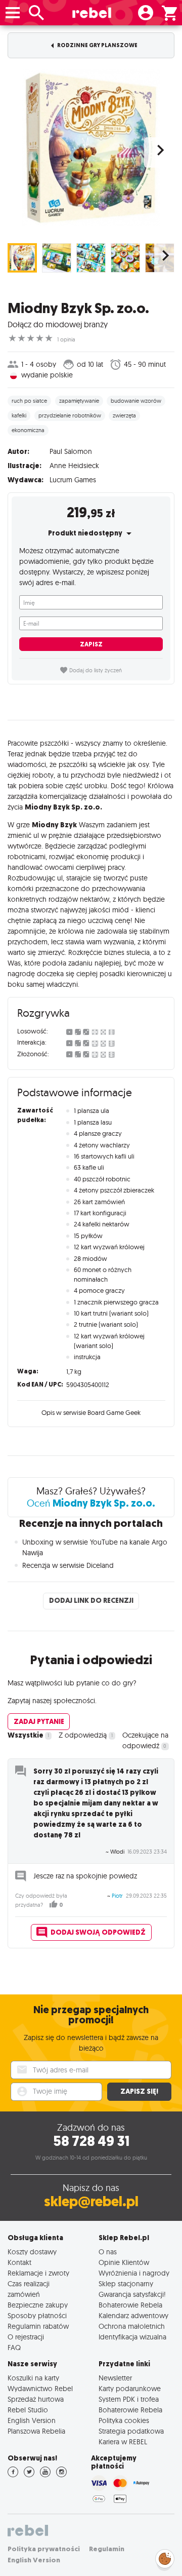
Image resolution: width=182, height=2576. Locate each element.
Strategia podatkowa (131, 2431)
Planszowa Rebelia (36, 2431)
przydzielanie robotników (70, 415)
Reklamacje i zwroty (38, 2273)
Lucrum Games (73, 480)
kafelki (19, 415)
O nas (108, 2252)
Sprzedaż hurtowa (36, 2399)
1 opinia (66, 339)
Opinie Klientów (124, 2262)
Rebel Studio (28, 2410)
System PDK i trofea (129, 2399)
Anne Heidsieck (74, 466)
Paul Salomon (71, 451)
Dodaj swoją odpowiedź (98, 1932)
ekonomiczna (28, 430)
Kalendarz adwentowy (133, 2315)
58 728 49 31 (91, 2141)
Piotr (117, 1896)
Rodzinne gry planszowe (97, 45)
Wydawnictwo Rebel (40, 2388)
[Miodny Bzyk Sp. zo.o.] (91, 147)
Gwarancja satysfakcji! (132, 2294)
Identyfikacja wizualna (132, 2337)
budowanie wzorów (136, 401)
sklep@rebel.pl (91, 2201)
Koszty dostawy (32, 2252)
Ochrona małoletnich (132, 2326)
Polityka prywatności (44, 2549)
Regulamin (107, 2549)
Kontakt (19, 2262)
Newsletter (115, 2378)
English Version (32, 2420)
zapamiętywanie (79, 401)
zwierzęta (124, 415)
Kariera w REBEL (123, 2442)
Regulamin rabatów (38, 2326)
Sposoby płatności (37, 2315)
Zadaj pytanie (39, 1722)
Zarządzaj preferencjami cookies (165, 2557)
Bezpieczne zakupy (38, 2305)
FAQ (14, 2347)
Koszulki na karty (33, 2378)
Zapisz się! (139, 2091)
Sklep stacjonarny (126, 2283)
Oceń (91, 1503)
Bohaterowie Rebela (130, 2305)
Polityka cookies (124, 2420)
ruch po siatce (29, 401)
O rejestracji (26, 2337)
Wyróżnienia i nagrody (134, 2273)
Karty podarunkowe (130, 2388)
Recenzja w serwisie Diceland (68, 1565)
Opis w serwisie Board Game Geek (91, 1412)
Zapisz (91, 644)
